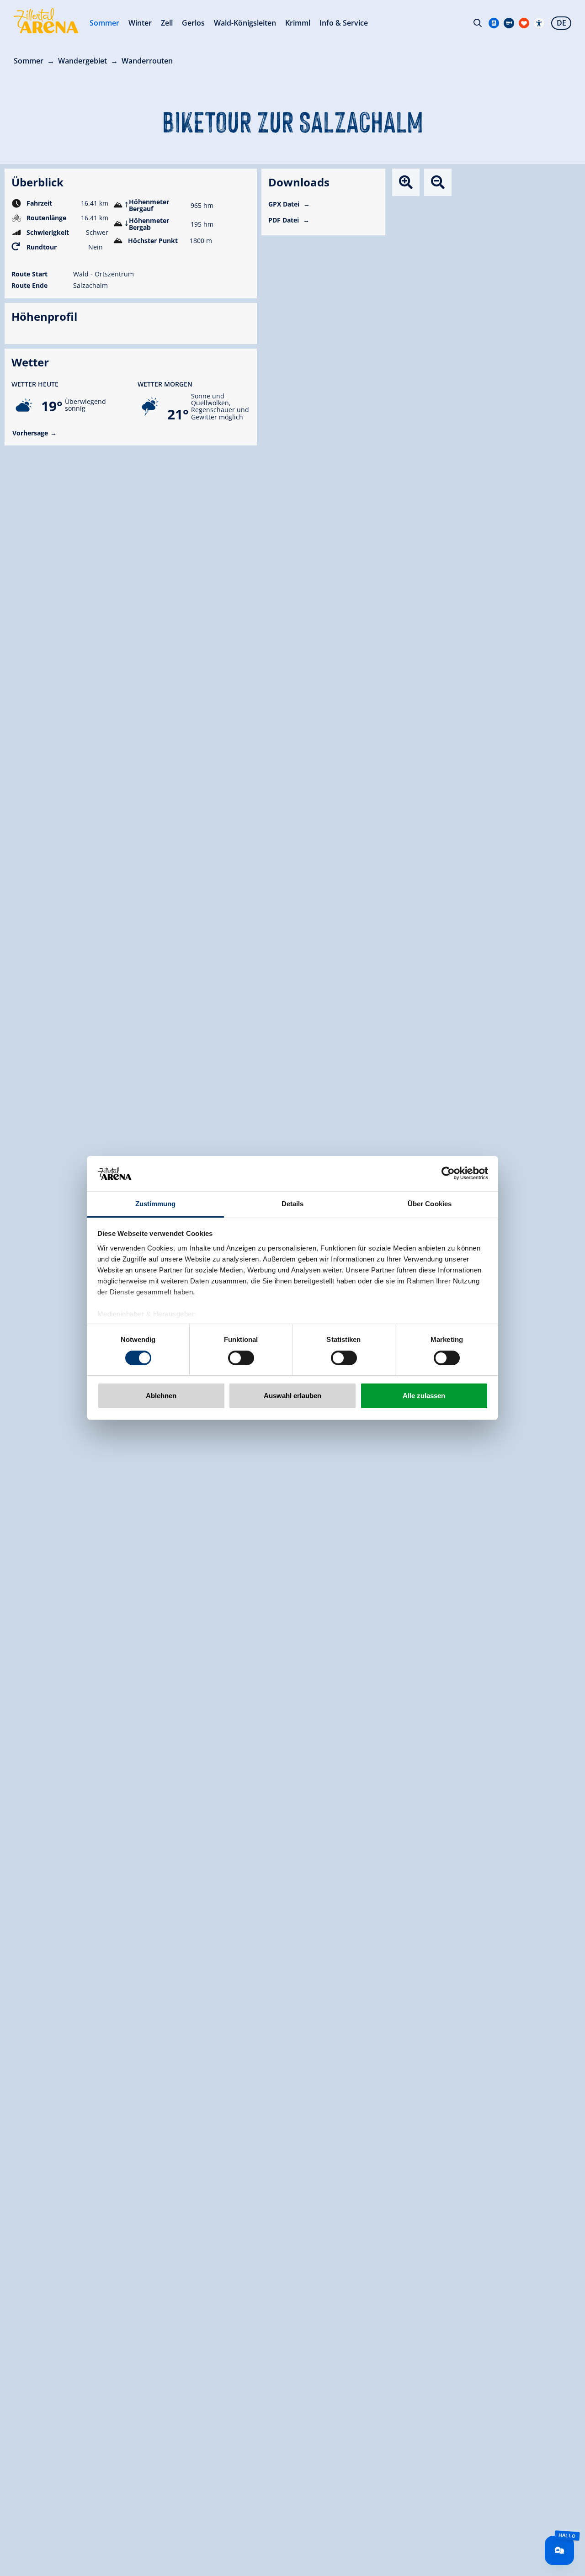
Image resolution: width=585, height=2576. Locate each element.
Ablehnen (161, 1396)
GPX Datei (285, 204)
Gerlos (193, 23)
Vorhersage (30, 433)
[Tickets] (494, 23)
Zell (167, 23)
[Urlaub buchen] (524, 23)
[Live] (509, 23)
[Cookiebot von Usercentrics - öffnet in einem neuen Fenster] (448, 1173)
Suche (478, 23)
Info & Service (344, 23)
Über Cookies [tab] (430, 1204)
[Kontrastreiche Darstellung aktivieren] (539, 23)
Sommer (104, 23)
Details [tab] (293, 1204)
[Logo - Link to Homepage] (46, 21)
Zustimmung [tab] (156, 1204)
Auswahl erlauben (292, 1396)
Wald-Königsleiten (245, 23)
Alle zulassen (424, 1396)
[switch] (241, 1358)
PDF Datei (285, 220)
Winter (140, 23)
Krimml (298, 23)
